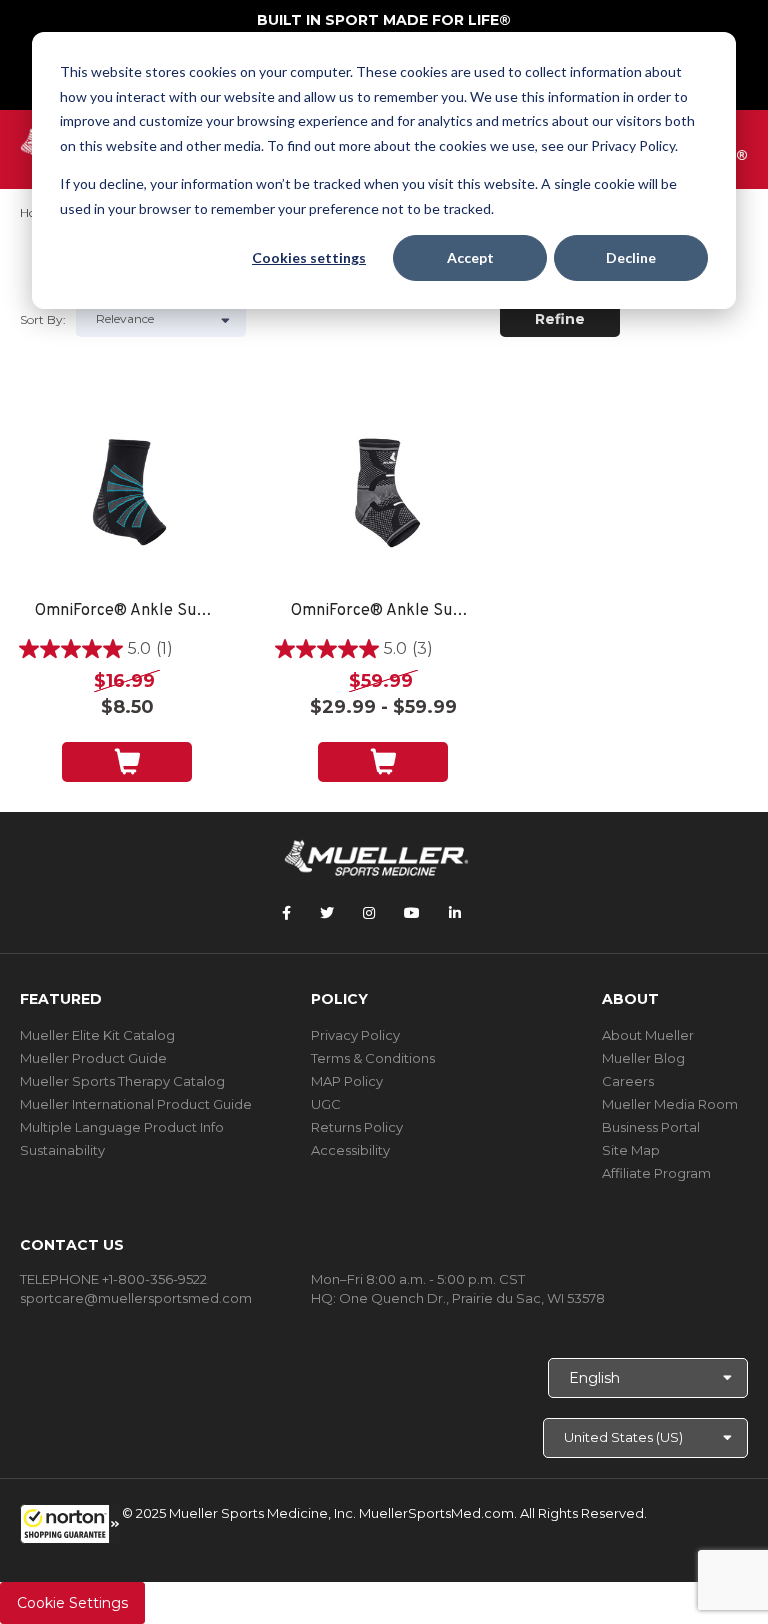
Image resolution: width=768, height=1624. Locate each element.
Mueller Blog (643, 1058)
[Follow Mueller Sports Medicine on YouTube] (412, 913)
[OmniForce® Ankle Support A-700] (383, 497)
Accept (470, 257)
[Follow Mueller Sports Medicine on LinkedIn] (455, 913)
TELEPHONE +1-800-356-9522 (113, 1279)
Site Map (631, 1150)
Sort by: (43, 319)
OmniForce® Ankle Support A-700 (383, 611)
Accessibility (350, 1150)
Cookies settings (309, 257)
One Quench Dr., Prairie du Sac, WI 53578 (472, 1298)
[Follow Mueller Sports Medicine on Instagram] (369, 913)
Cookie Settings (72, 1603)
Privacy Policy (355, 1035)
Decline (631, 257)
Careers (628, 1081)
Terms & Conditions (373, 1058)
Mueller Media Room (670, 1104)
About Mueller (648, 1035)
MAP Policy (347, 1081)
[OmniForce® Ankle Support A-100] (127, 497)
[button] (70, 1524)
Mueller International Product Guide (136, 1104)
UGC (326, 1104)
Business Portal (651, 1127)
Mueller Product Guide (93, 1058)
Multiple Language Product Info (122, 1127)
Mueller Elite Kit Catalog (97, 1035)
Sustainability (62, 1150)
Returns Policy (357, 1127)
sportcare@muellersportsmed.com (136, 1298)
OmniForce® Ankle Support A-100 (127, 611)
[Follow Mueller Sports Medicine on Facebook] (286, 913)
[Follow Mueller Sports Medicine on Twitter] (327, 913)
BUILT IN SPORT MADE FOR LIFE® (384, 20)
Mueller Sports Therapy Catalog (122, 1081)
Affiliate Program (656, 1173)
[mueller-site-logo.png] (376, 856)
